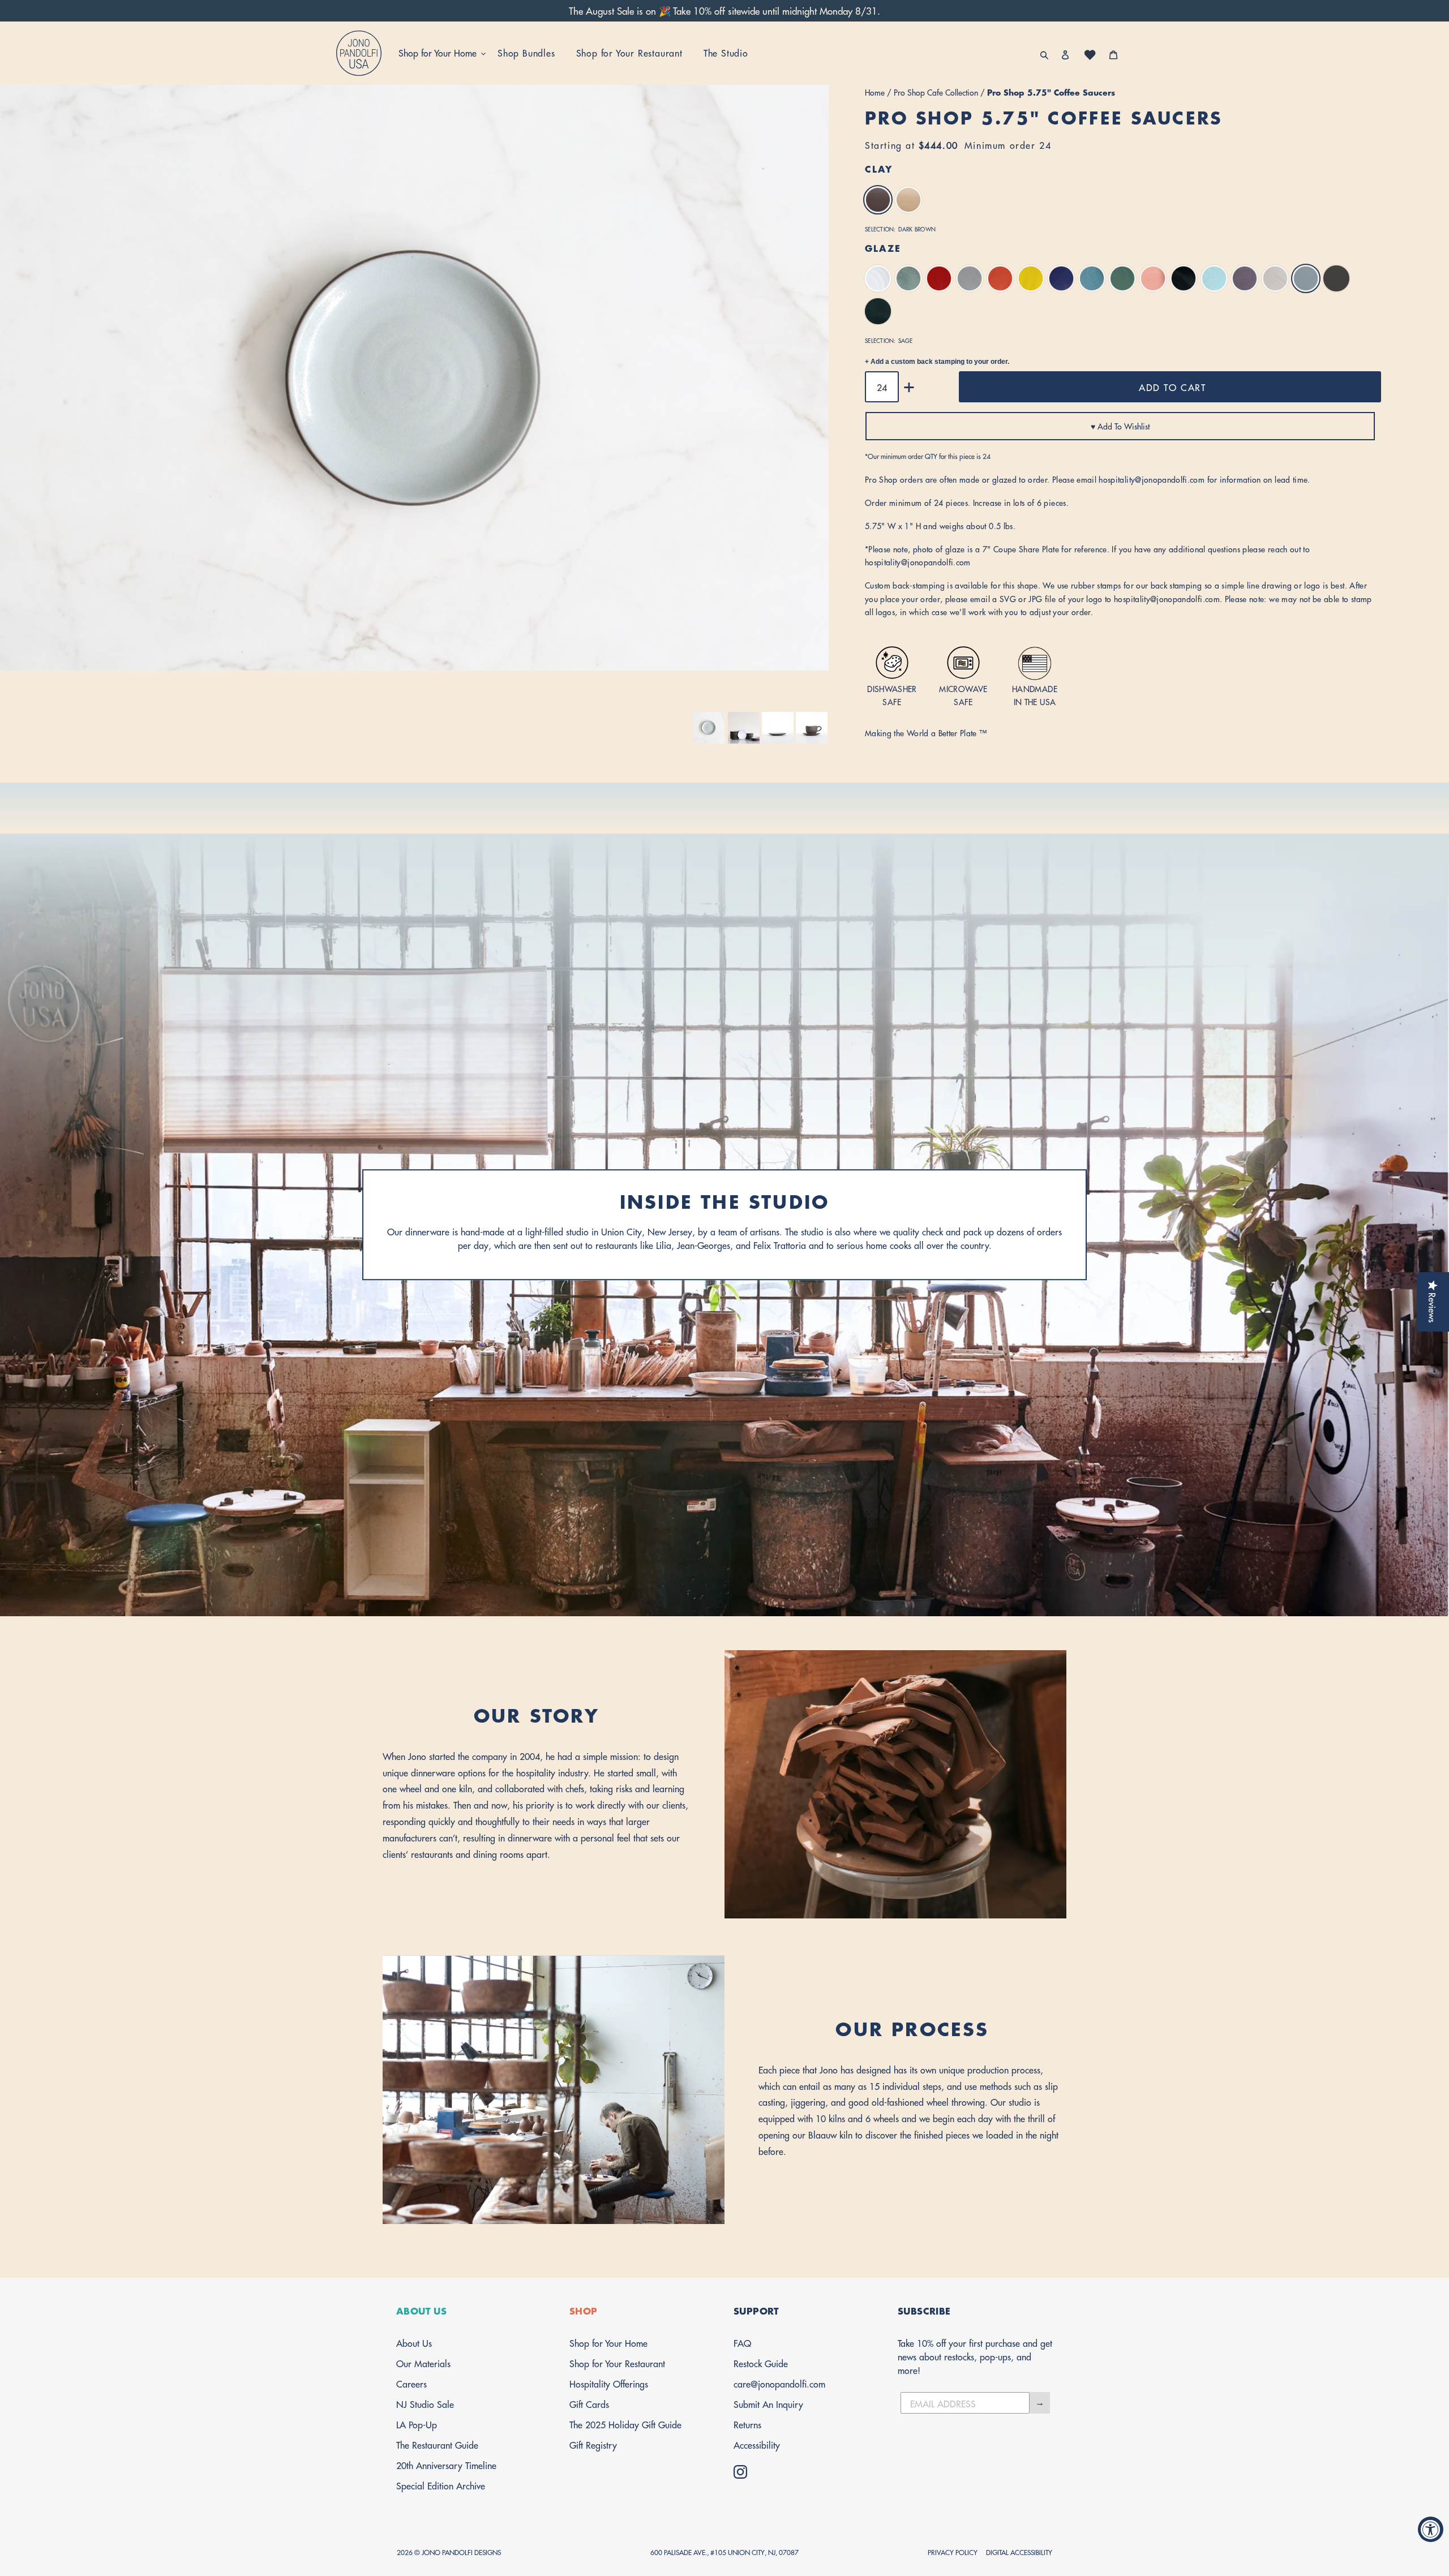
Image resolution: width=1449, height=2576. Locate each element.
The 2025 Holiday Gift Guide (625, 2424)
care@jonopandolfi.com (779, 2383)
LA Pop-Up (417, 2424)
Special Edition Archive (441, 2485)
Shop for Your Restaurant (617, 2363)
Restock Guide (761, 2363)
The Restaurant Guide (437, 2444)
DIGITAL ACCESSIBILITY (1019, 2552)
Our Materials (423, 2363)
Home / (879, 92)
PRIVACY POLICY (953, 2552)
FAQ (742, 2343)
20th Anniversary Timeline (446, 2465)
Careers (411, 2383)
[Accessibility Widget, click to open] (1431, 2529)
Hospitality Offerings (609, 2383)
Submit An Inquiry (768, 2404)
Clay (879, 168)
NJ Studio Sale (425, 2404)
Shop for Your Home (608, 2343)
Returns (747, 2424)
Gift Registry (593, 2444)
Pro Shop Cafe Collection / (940, 92)
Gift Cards (589, 2404)
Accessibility (757, 2444)
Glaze (883, 248)
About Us (414, 2343)
